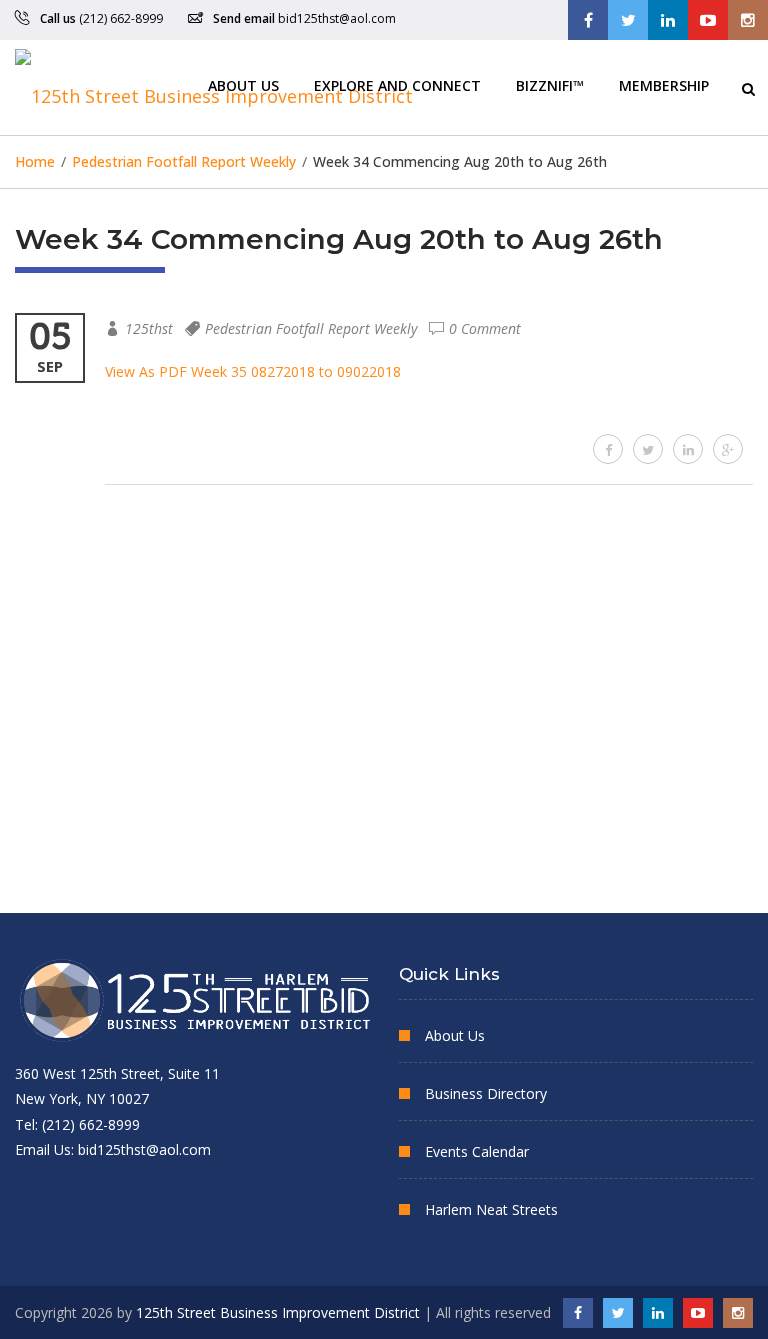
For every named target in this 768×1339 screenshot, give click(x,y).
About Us (243, 84)
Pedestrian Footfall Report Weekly (311, 328)
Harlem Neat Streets (491, 1209)
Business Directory (486, 1093)
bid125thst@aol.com (337, 18)
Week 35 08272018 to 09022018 (296, 371)
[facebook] (608, 449)
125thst (149, 328)
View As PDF (146, 371)
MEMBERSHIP (664, 84)
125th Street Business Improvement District (278, 1312)
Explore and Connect (397, 84)
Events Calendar (477, 1151)
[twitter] (648, 449)
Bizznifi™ (550, 84)
